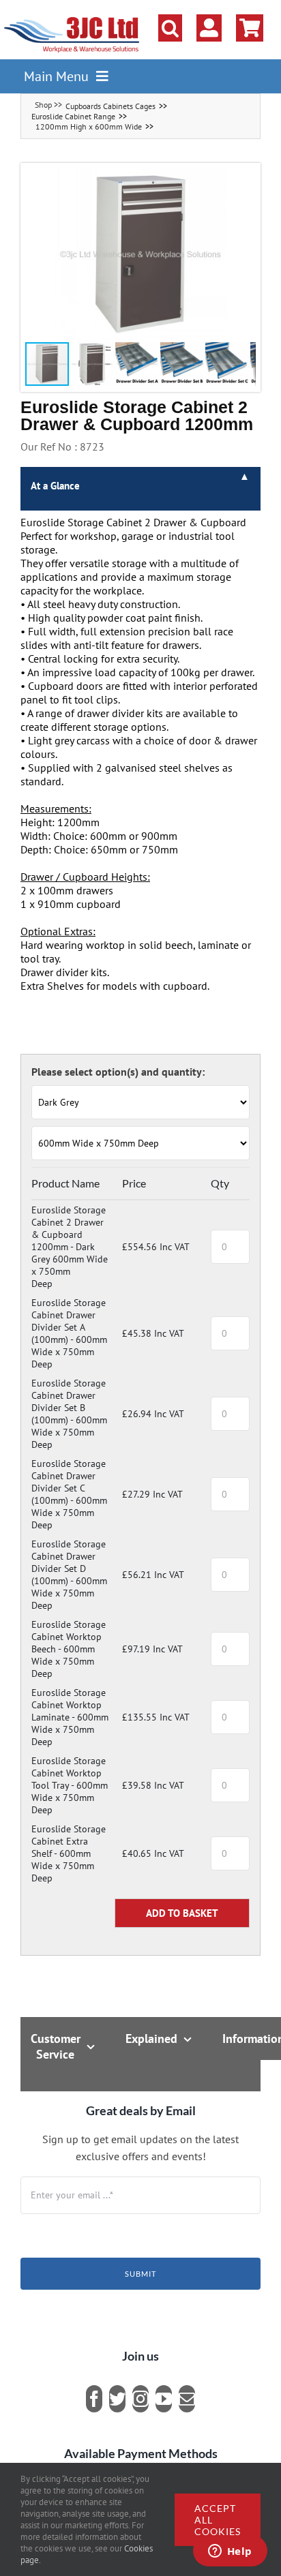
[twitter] (117, 2399)
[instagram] (140, 2399)
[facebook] (94, 2399)
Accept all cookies (218, 2520)
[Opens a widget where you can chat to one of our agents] (230, 2552)
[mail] (187, 2399)
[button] (170, 28)
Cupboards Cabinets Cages (110, 106)
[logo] (72, 17)
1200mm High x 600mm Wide (89, 126)
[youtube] (164, 2399)
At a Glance (55, 486)
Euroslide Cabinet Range (73, 116)
